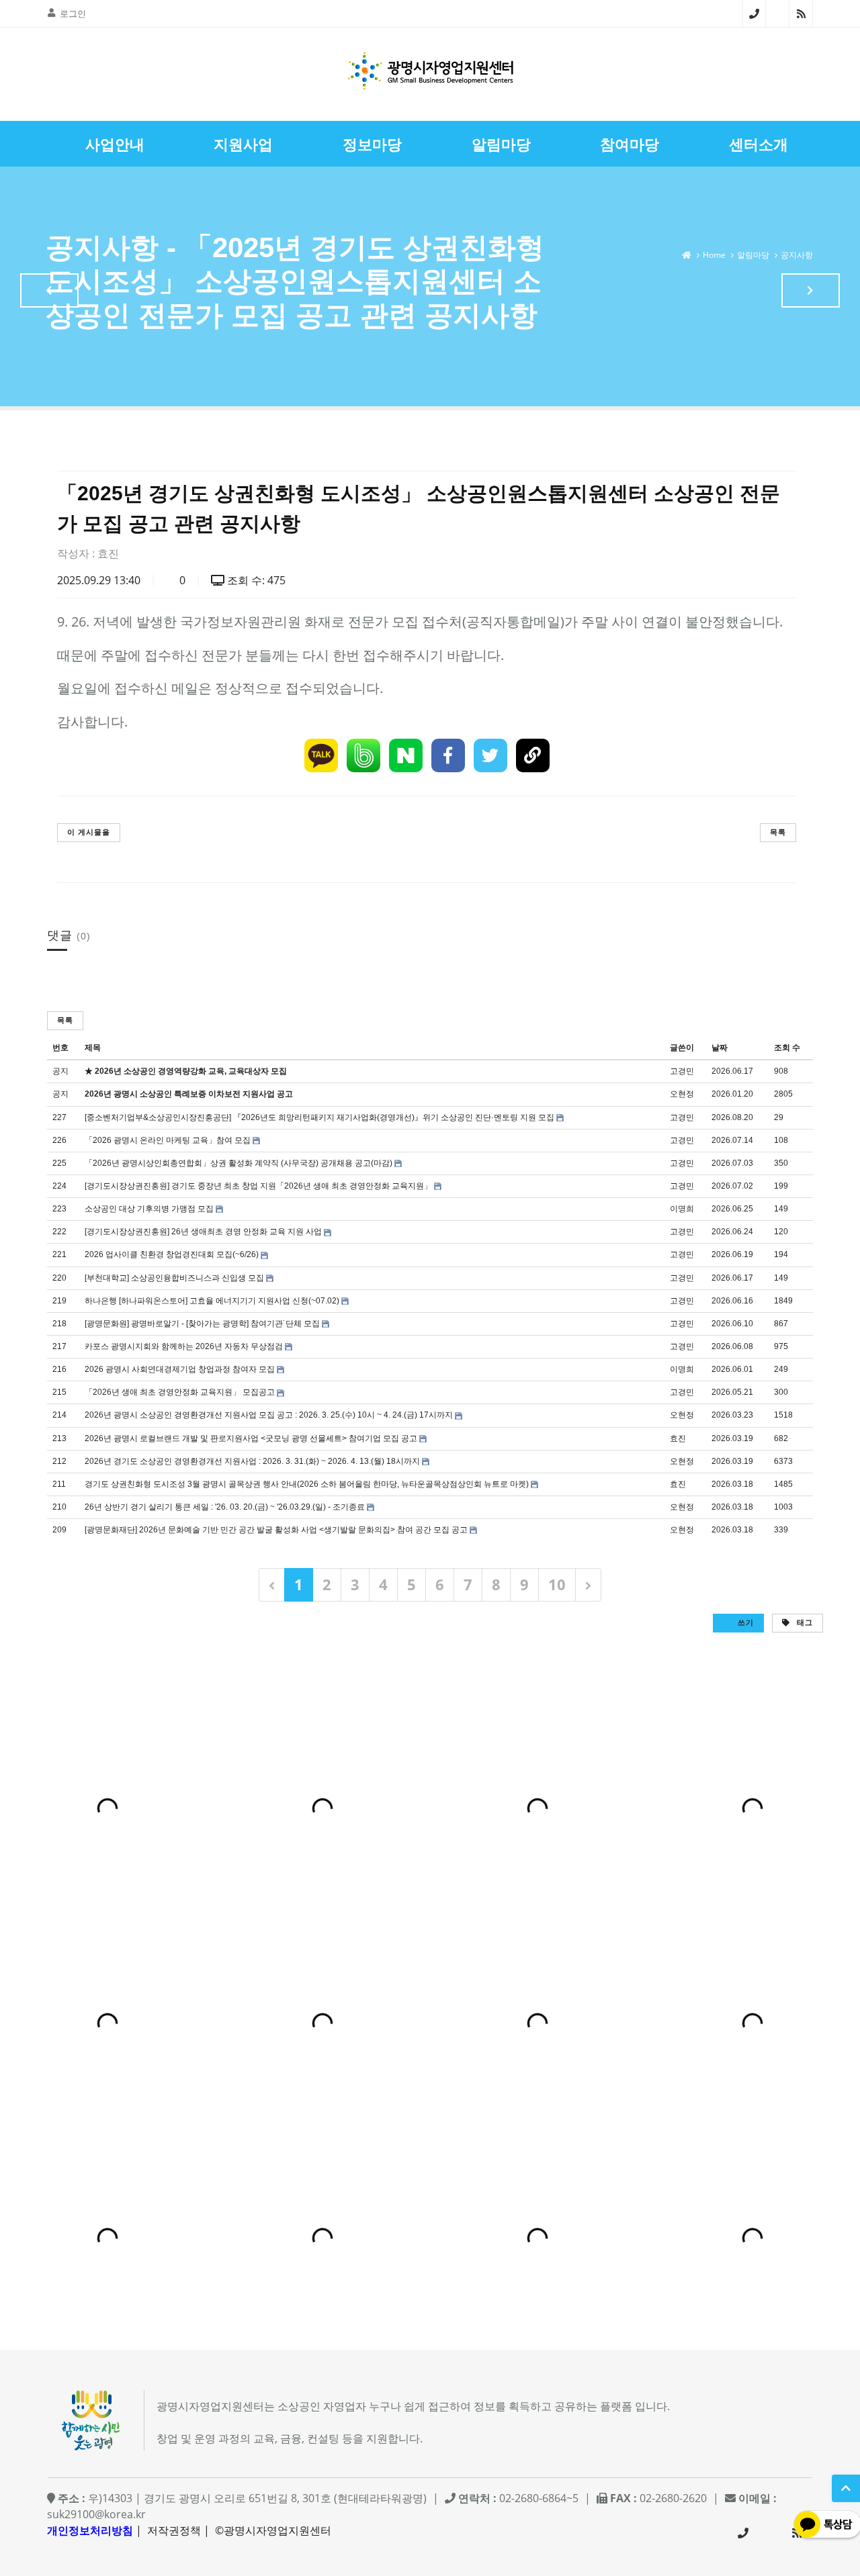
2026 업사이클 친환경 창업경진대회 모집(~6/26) (172, 1254)
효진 (108, 553)
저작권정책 (174, 2530)
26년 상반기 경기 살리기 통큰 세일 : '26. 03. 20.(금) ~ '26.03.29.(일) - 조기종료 (225, 1507)
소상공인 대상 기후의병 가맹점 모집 (149, 1209)
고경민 (682, 1071)
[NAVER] (406, 755)
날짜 (720, 1048)
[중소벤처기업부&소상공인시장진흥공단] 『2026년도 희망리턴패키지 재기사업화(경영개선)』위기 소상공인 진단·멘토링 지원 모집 (319, 1117)
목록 (778, 832)
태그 (804, 1622)
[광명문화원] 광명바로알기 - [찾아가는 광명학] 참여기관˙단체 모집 (202, 1324)
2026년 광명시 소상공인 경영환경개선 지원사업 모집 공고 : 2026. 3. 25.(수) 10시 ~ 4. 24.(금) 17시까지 (269, 1415)
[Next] (588, 1584)
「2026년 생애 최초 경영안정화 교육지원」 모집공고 (180, 1392)
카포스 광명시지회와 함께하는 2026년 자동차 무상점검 (184, 1346)
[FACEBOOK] (448, 755)
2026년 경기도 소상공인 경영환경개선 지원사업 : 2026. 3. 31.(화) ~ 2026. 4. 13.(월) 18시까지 (252, 1461)
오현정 (682, 1094)
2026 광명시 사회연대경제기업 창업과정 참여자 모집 (180, 1369)
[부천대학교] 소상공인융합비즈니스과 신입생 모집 (174, 1278)
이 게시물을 (89, 832)
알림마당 (753, 255)
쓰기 (744, 1622)
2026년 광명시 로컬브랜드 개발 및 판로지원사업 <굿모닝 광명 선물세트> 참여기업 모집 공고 (251, 1438)
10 (557, 1584)
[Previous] (272, 1584)
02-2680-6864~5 (754, 13)
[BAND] (363, 755)
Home (714, 255)
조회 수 (787, 1048)
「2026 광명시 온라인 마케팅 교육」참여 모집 (168, 1140)
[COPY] (533, 755)
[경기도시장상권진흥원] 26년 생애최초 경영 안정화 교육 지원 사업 (203, 1232)
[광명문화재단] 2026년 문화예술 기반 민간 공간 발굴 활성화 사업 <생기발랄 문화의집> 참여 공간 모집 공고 (276, 1530)
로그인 (73, 13)
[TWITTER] (490, 755)
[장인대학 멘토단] (49, 290)
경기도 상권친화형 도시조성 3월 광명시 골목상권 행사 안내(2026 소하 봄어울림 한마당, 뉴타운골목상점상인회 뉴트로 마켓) (307, 1484)
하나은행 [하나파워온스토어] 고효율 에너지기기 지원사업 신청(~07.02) (212, 1301)
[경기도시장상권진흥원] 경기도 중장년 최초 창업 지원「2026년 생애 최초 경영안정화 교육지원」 (258, 1186)
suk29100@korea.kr (96, 2514)
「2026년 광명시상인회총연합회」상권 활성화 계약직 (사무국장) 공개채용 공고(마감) (239, 1163)
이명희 (682, 1209)
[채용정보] (811, 290)
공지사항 (797, 255)
